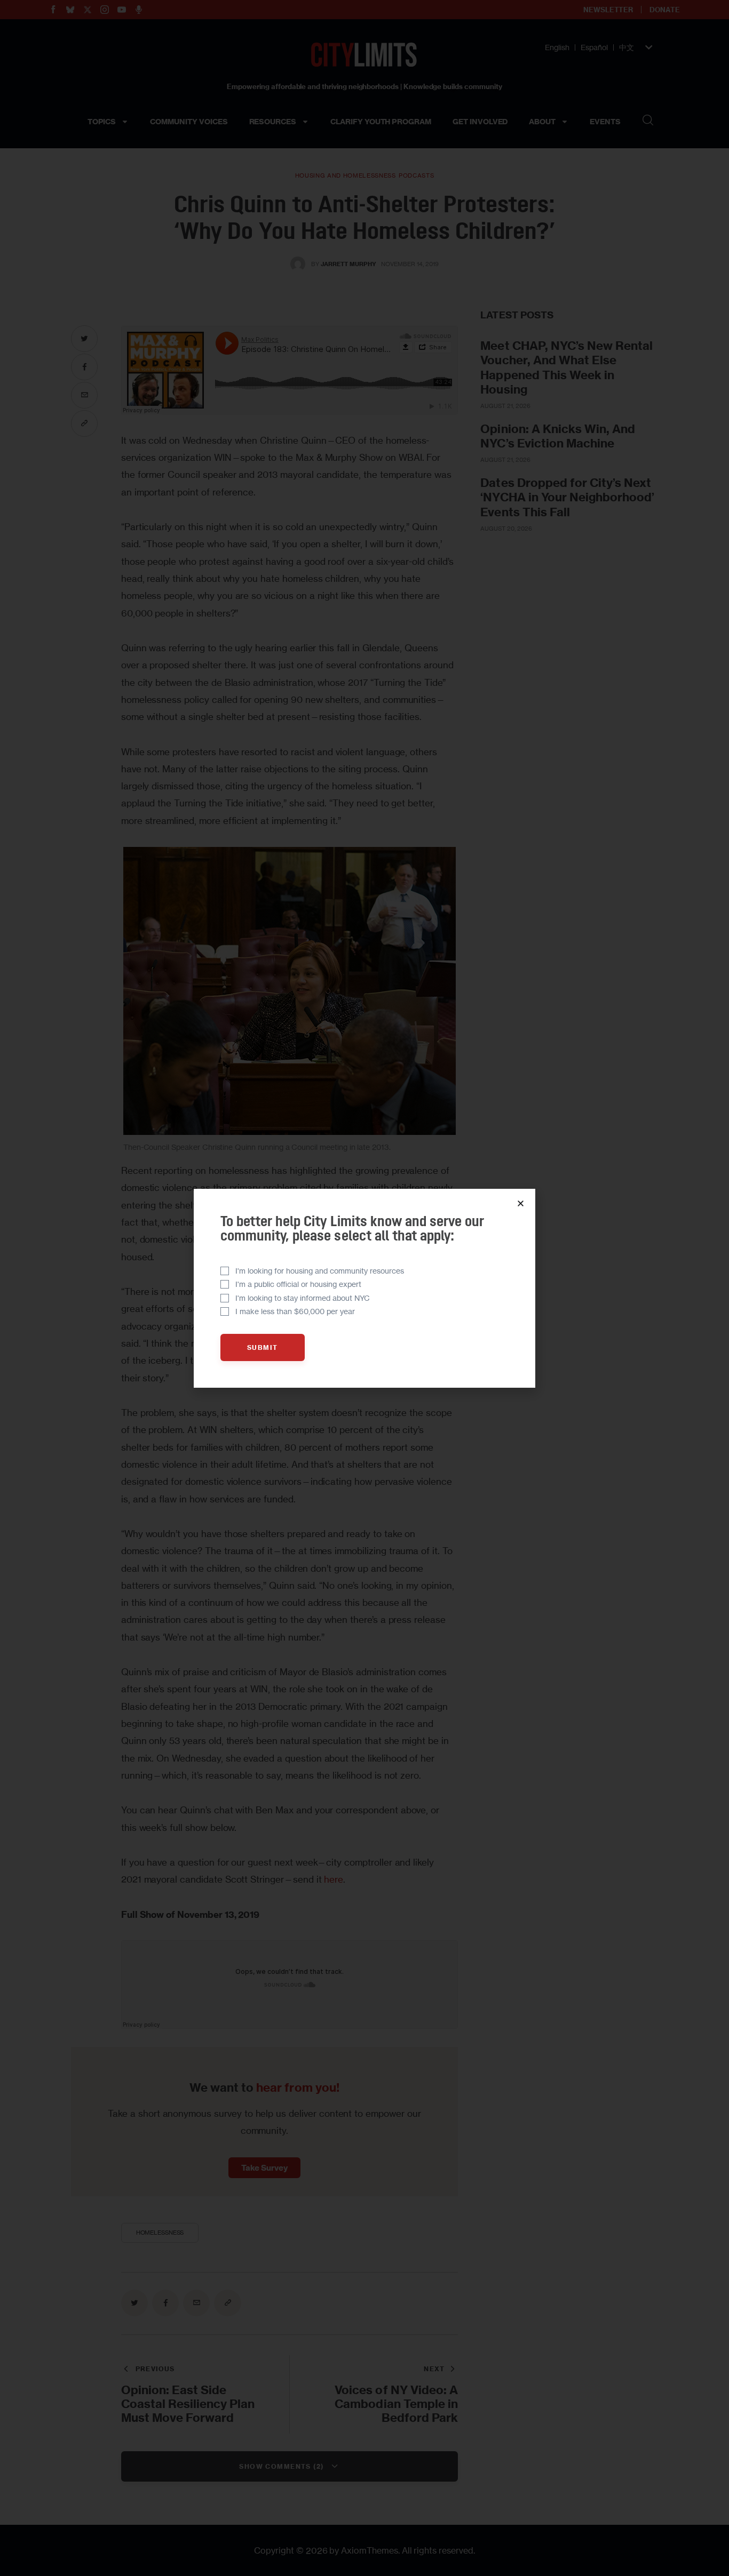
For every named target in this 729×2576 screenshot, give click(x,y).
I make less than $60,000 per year (295, 1311)
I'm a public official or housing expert (298, 1284)
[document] (364, 1288)
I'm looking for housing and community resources (320, 1271)
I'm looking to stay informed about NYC (303, 1298)
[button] (521, 1203)
